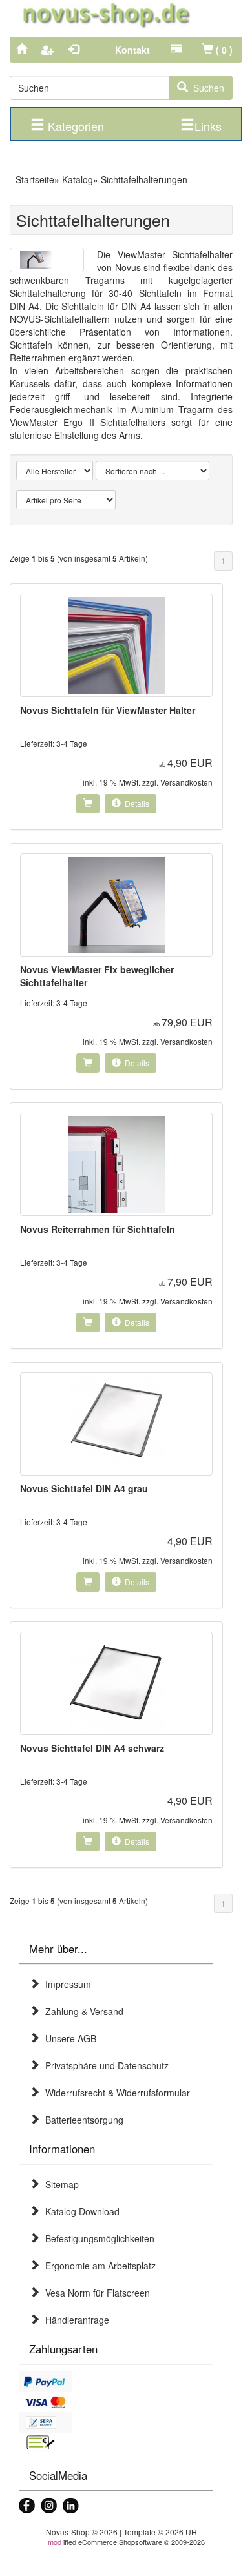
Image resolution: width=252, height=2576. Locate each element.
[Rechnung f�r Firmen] (116, 2422)
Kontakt (132, 50)
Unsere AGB (68, 2038)
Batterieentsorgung (82, 2120)
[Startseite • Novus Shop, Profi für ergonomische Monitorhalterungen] (126, 15)
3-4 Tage (72, 743)
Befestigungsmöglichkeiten (97, 2238)
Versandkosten (186, 782)
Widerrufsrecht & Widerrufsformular (115, 2093)
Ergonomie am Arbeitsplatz (98, 2266)
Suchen (206, 88)
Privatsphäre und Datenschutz (104, 2065)
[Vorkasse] (116, 2443)
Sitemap (59, 2184)
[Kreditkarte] (116, 2402)
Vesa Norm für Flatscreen (95, 2293)
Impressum (66, 1984)
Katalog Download (80, 2211)
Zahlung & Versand (82, 2011)
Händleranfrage (75, 2320)
